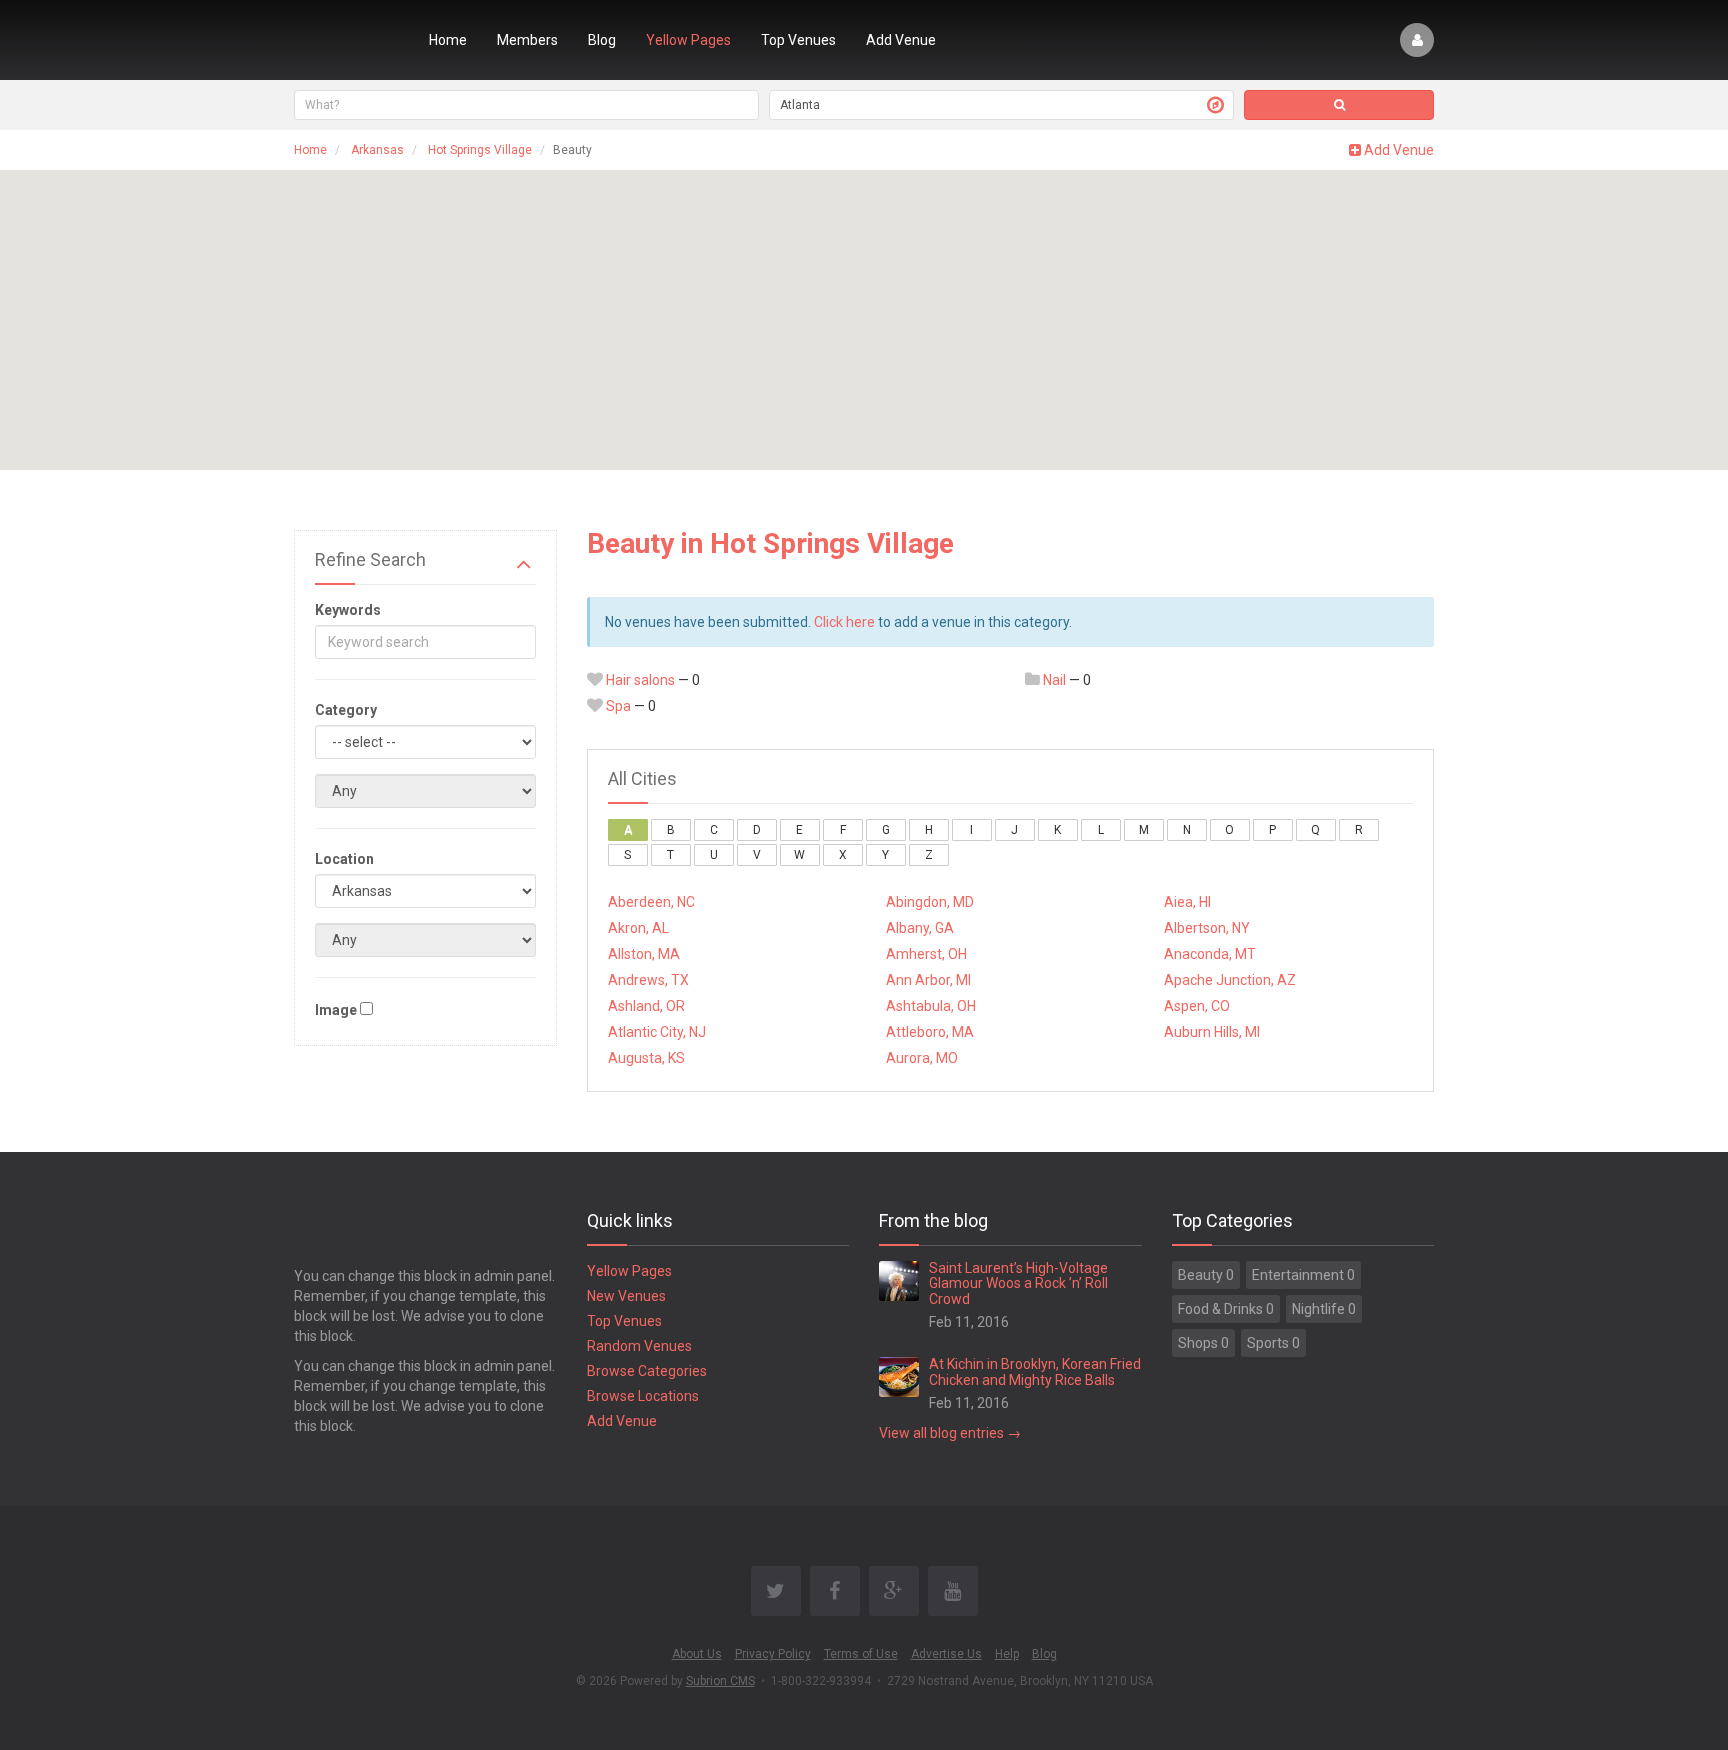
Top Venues (798, 40)
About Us (697, 1654)
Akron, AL (638, 928)
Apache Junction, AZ (1230, 980)
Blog (602, 40)
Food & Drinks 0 (1226, 1309)
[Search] (1339, 105)
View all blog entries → (950, 1433)
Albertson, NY (1207, 928)
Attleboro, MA (930, 1032)
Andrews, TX (648, 980)
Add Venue (901, 40)
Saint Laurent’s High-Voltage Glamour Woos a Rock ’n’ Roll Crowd (1018, 1283)
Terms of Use (861, 1654)
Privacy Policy (773, 1654)
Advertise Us (946, 1654)
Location (344, 859)
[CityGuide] (346, 40)
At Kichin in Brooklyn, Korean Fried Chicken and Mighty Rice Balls (1035, 1371)
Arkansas (377, 150)
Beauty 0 (1206, 1275)
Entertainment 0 (1303, 1275)
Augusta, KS (646, 1058)
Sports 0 (1273, 1343)
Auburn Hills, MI (1212, 1032)
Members (527, 40)
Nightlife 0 (1324, 1309)
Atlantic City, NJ (657, 1032)
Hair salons (640, 680)
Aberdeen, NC (651, 902)
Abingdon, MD (930, 902)
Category (346, 710)
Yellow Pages (688, 40)
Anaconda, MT (1210, 954)
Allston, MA (644, 954)
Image (336, 1010)
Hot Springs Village (480, 150)
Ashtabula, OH (931, 1006)
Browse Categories (647, 1371)
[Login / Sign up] (1417, 40)
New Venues (626, 1296)
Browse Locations (643, 1396)
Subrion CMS (720, 1681)
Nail (1054, 680)
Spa (618, 706)
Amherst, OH (926, 954)
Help (1007, 1654)
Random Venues (639, 1346)
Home (448, 40)
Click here (844, 622)
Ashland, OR (646, 1006)
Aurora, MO (922, 1058)
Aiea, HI (1187, 902)
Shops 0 (1203, 1343)
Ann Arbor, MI (928, 980)
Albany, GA (920, 928)
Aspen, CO (1197, 1006)
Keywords (348, 610)
